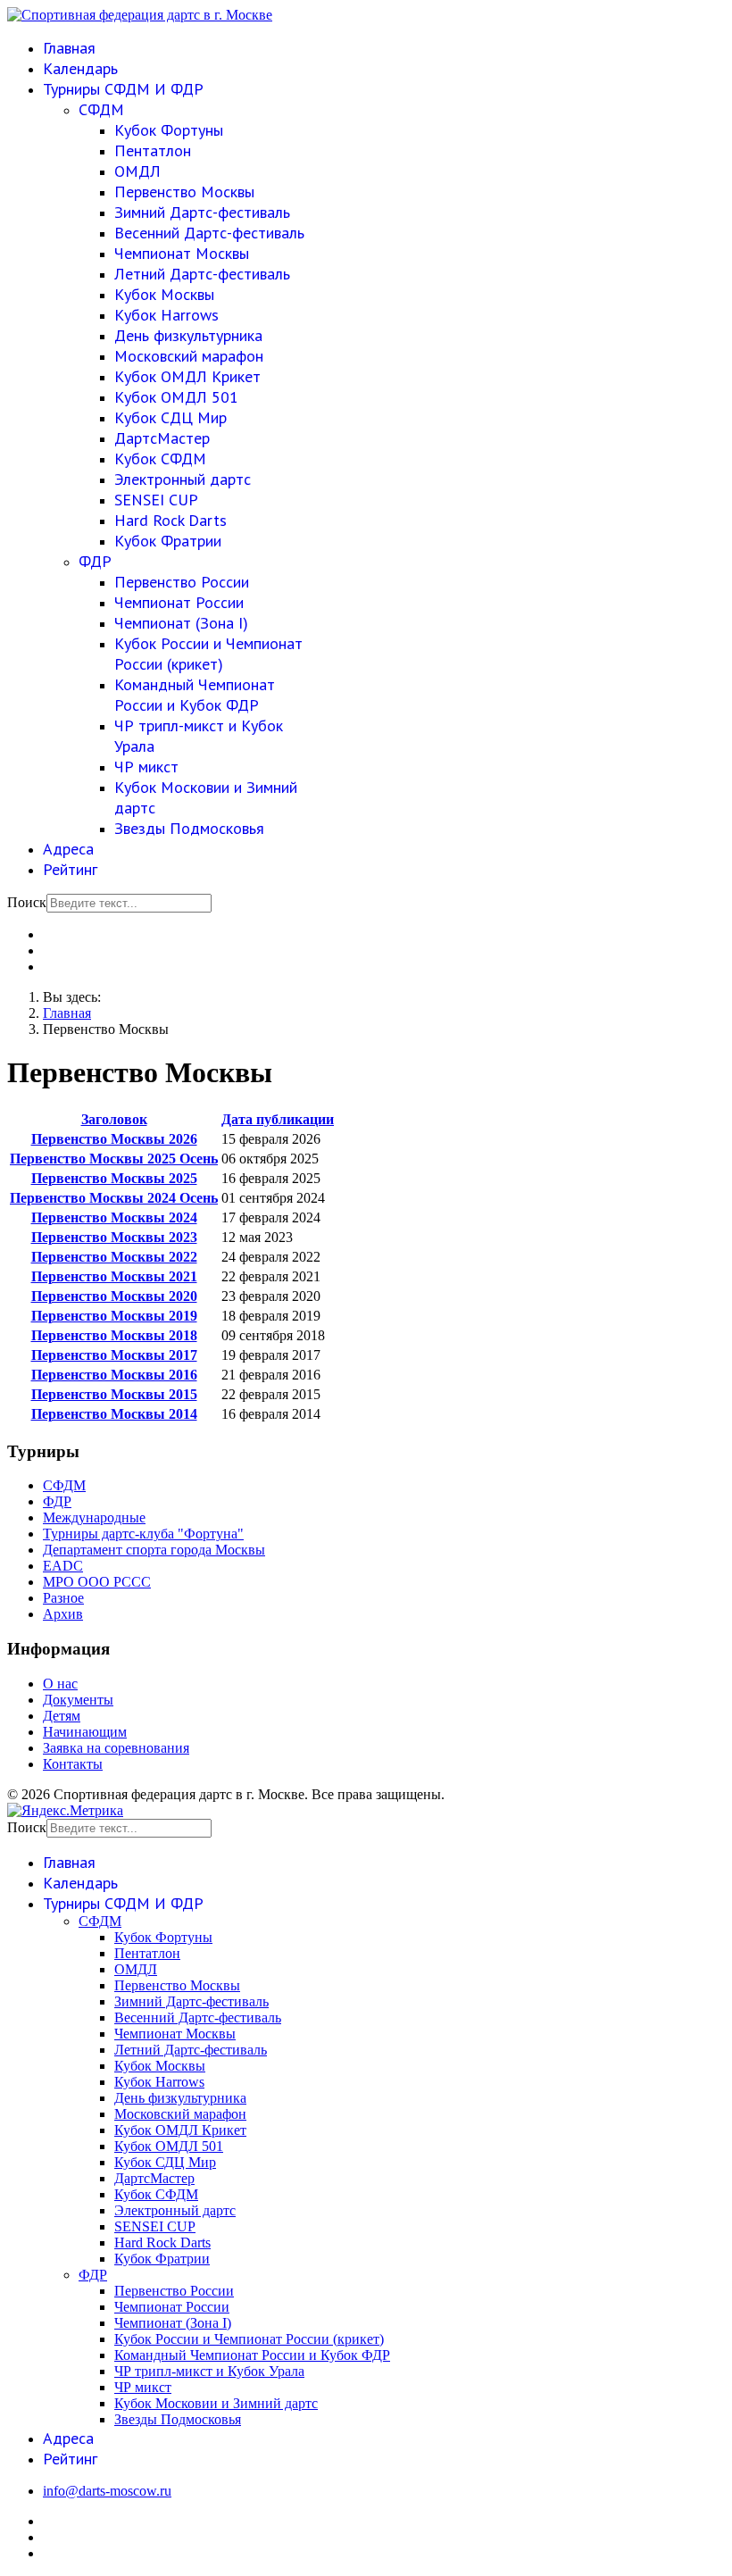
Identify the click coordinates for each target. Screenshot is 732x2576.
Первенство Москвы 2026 (114, 1139)
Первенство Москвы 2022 (114, 1257)
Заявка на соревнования (116, 1748)
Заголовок (114, 1119)
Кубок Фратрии (168, 541)
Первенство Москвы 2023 (114, 1237)
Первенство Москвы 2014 (114, 1414)
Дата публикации (278, 1119)
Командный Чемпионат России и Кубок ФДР (195, 695)
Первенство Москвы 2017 (114, 1355)
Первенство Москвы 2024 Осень (114, 1198)
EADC (63, 1566)
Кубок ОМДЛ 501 (176, 397)
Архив (63, 1614)
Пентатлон (153, 150)
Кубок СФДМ (160, 459)
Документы (78, 1700)
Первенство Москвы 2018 (114, 1335)
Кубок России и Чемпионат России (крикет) (208, 654)
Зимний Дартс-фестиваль (202, 212)
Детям (62, 1716)
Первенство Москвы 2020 (114, 1296)
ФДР (95, 561)
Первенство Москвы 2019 (114, 1316)
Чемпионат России (179, 602)
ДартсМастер (162, 438)
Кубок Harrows (166, 315)
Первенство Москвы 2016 (114, 1375)
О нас (60, 1684)
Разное (63, 1598)
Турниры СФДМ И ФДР (123, 89)
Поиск (27, 902)
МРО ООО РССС (97, 1582)
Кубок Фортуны (169, 130)
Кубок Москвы (164, 294)
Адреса (68, 849)
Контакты (73, 1764)
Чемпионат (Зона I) (181, 623)
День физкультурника (188, 335)
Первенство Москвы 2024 (114, 1217)
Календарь (80, 68)
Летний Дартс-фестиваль (202, 274)
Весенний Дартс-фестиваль (209, 233)
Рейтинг (70, 869)
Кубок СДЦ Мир (171, 417)
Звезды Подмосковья (189, 828)
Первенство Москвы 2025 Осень (114, 1159)
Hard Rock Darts (171, 520)
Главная (69, 48)
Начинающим (85, 1732)
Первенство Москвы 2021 (114, 1276)
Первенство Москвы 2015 (114, 1394)
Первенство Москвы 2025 (114, 1178)
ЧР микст (146, 767)
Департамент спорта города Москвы (154, 1550)
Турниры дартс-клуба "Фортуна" (143, 1534)
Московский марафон (189, 356)
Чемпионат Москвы (182, 253)
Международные (94, 1517)
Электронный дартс (183, 479)
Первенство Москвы (184, 192)
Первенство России (182, 582)
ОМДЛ (137, 171)
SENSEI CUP (156, 500)
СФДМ (101, 109)
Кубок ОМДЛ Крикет (187, 376)
